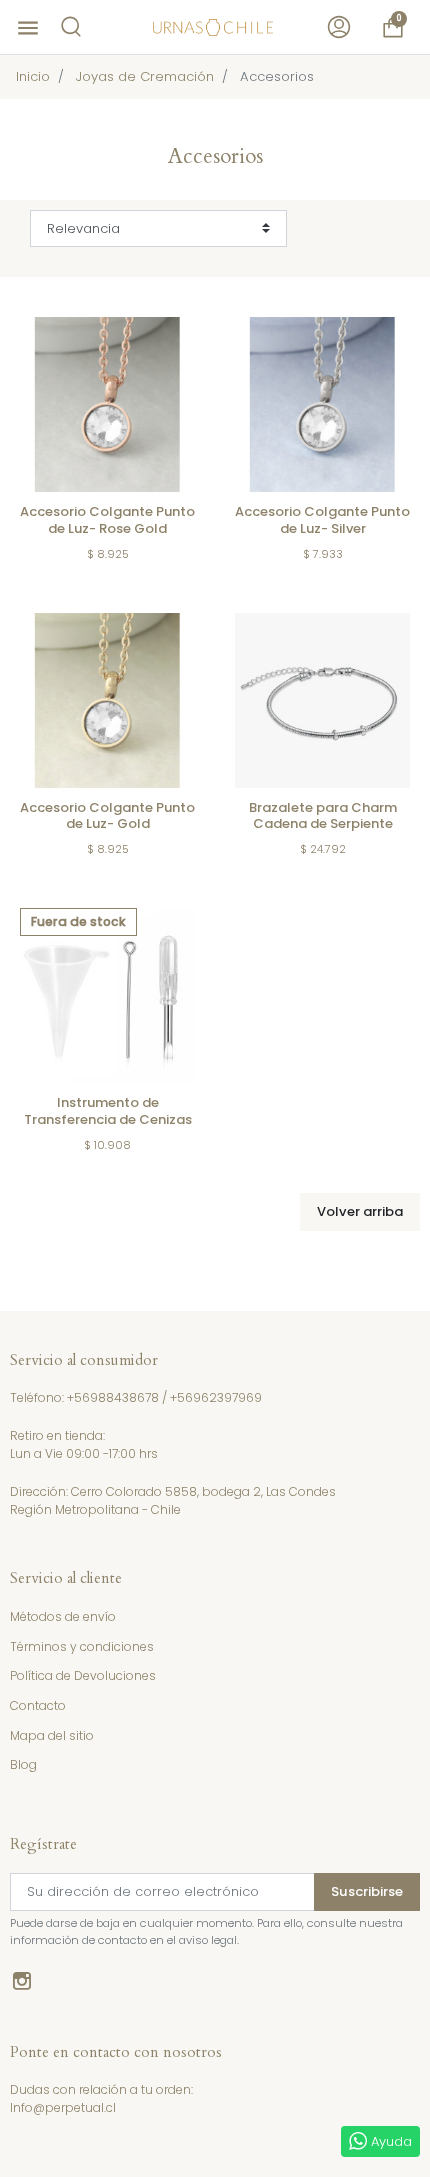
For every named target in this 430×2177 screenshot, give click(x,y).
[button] (71, 27)
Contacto (38, 1705)
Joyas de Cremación (145, 76)
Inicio (33, 76)
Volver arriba (360, 1211)
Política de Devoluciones (83, 1675)
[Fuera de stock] (107, 994)
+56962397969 (216, 1397)
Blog (23, 1764)
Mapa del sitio (52, 1735)
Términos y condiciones (82, 1646)
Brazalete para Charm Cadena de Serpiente (323, 816)
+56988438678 (113, 1397)
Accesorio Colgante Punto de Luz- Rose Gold (107, 520)
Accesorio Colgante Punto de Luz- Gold (107, 816)
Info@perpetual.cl (63, 2107)
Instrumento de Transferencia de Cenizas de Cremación (108, 1119)
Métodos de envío (63, 1616)
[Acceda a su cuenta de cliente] (339, 27)
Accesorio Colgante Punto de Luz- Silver (322, 520)
